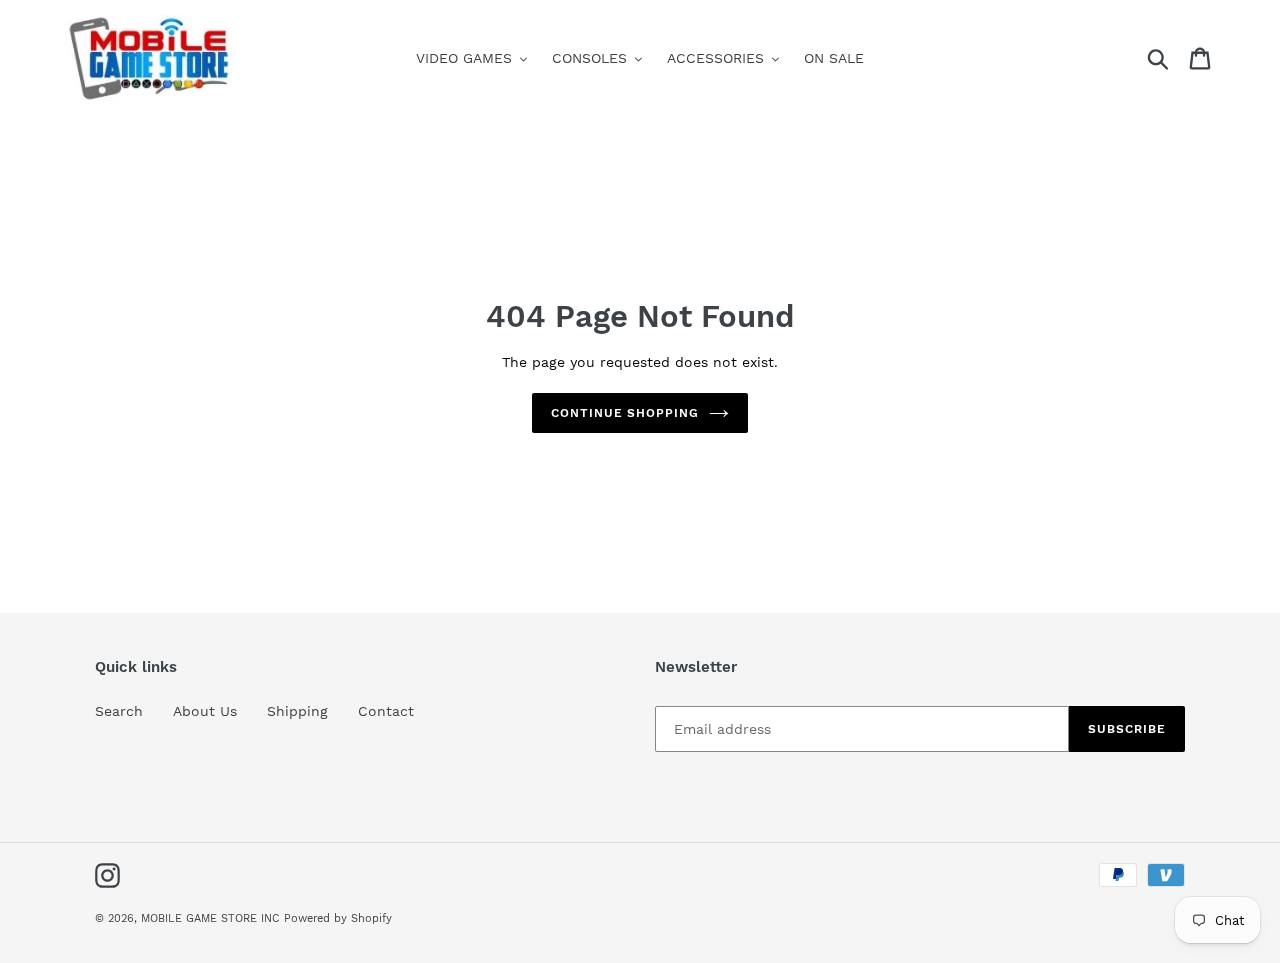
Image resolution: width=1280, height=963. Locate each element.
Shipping (297, 711)
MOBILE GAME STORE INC (212, 918)
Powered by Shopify (338, 918)
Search (119, 711)
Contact (386, 711)
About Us (205, 711)
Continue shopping (625, 413)
